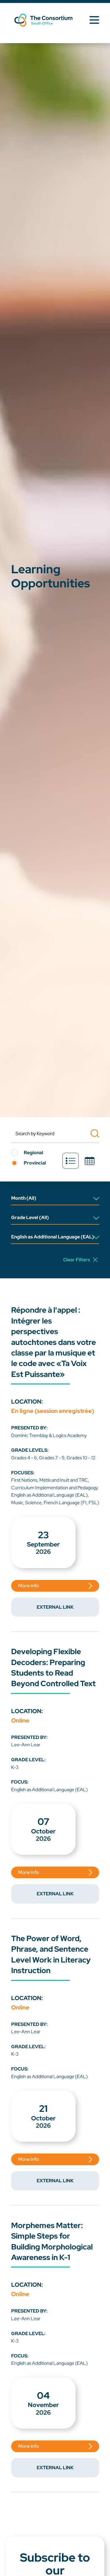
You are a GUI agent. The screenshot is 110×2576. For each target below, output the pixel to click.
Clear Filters (77, 1260)
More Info (29, 1586)
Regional (33, 1153)
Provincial (35, 1163)
